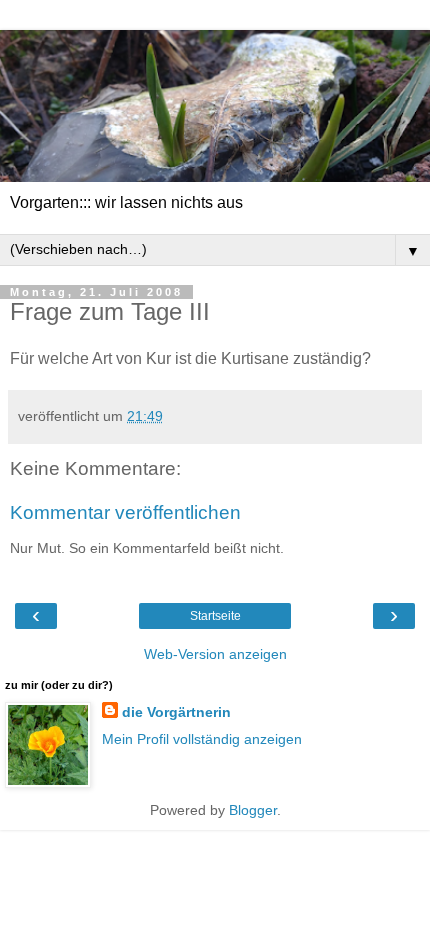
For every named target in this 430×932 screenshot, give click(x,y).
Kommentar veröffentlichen (125, 512)
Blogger (253, 810)
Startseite (215, 616)
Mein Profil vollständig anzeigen (202, 739)
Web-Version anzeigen (215, 654)
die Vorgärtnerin (176, 712)
